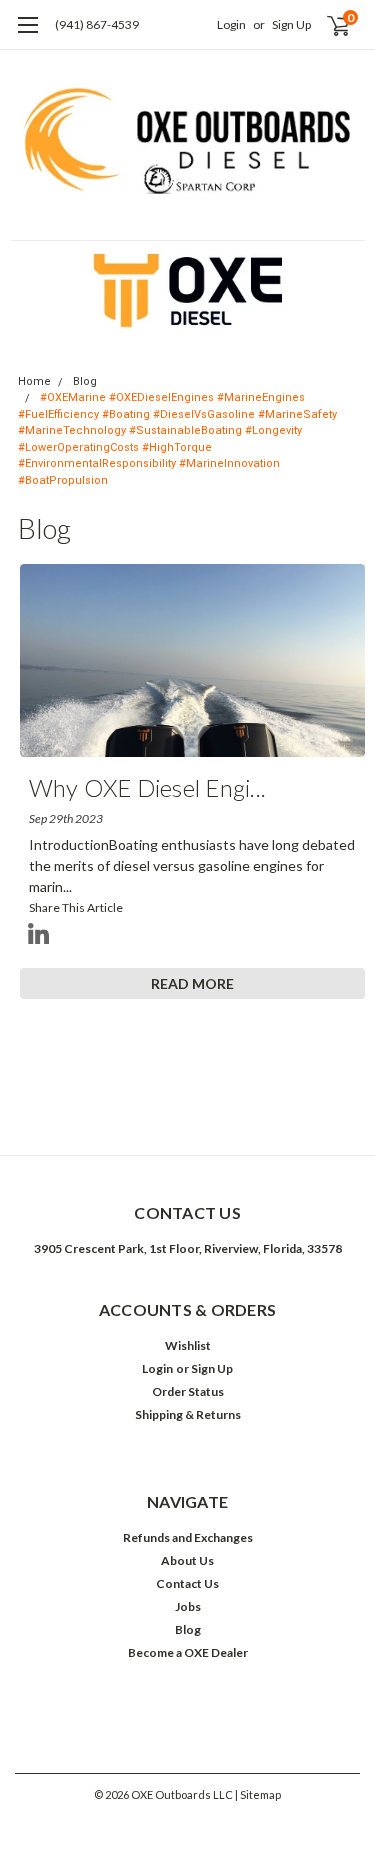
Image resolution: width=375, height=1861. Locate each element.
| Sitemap (258, 1794)
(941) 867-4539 (97, 24)
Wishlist (188, 1345)
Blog (85, 381)
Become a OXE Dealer (188, 1652)
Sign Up (291, 24)
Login (231, 24)
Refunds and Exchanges (188, 1537)
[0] (326, 25)
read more (192, 983)
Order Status (188, 1391)
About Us (187, 1560)
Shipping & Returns (188, 1414)
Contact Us (187, 1583)
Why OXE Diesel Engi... (148, 787)
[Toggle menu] (27, 35)
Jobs (188, 1606)
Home (34, 381)
